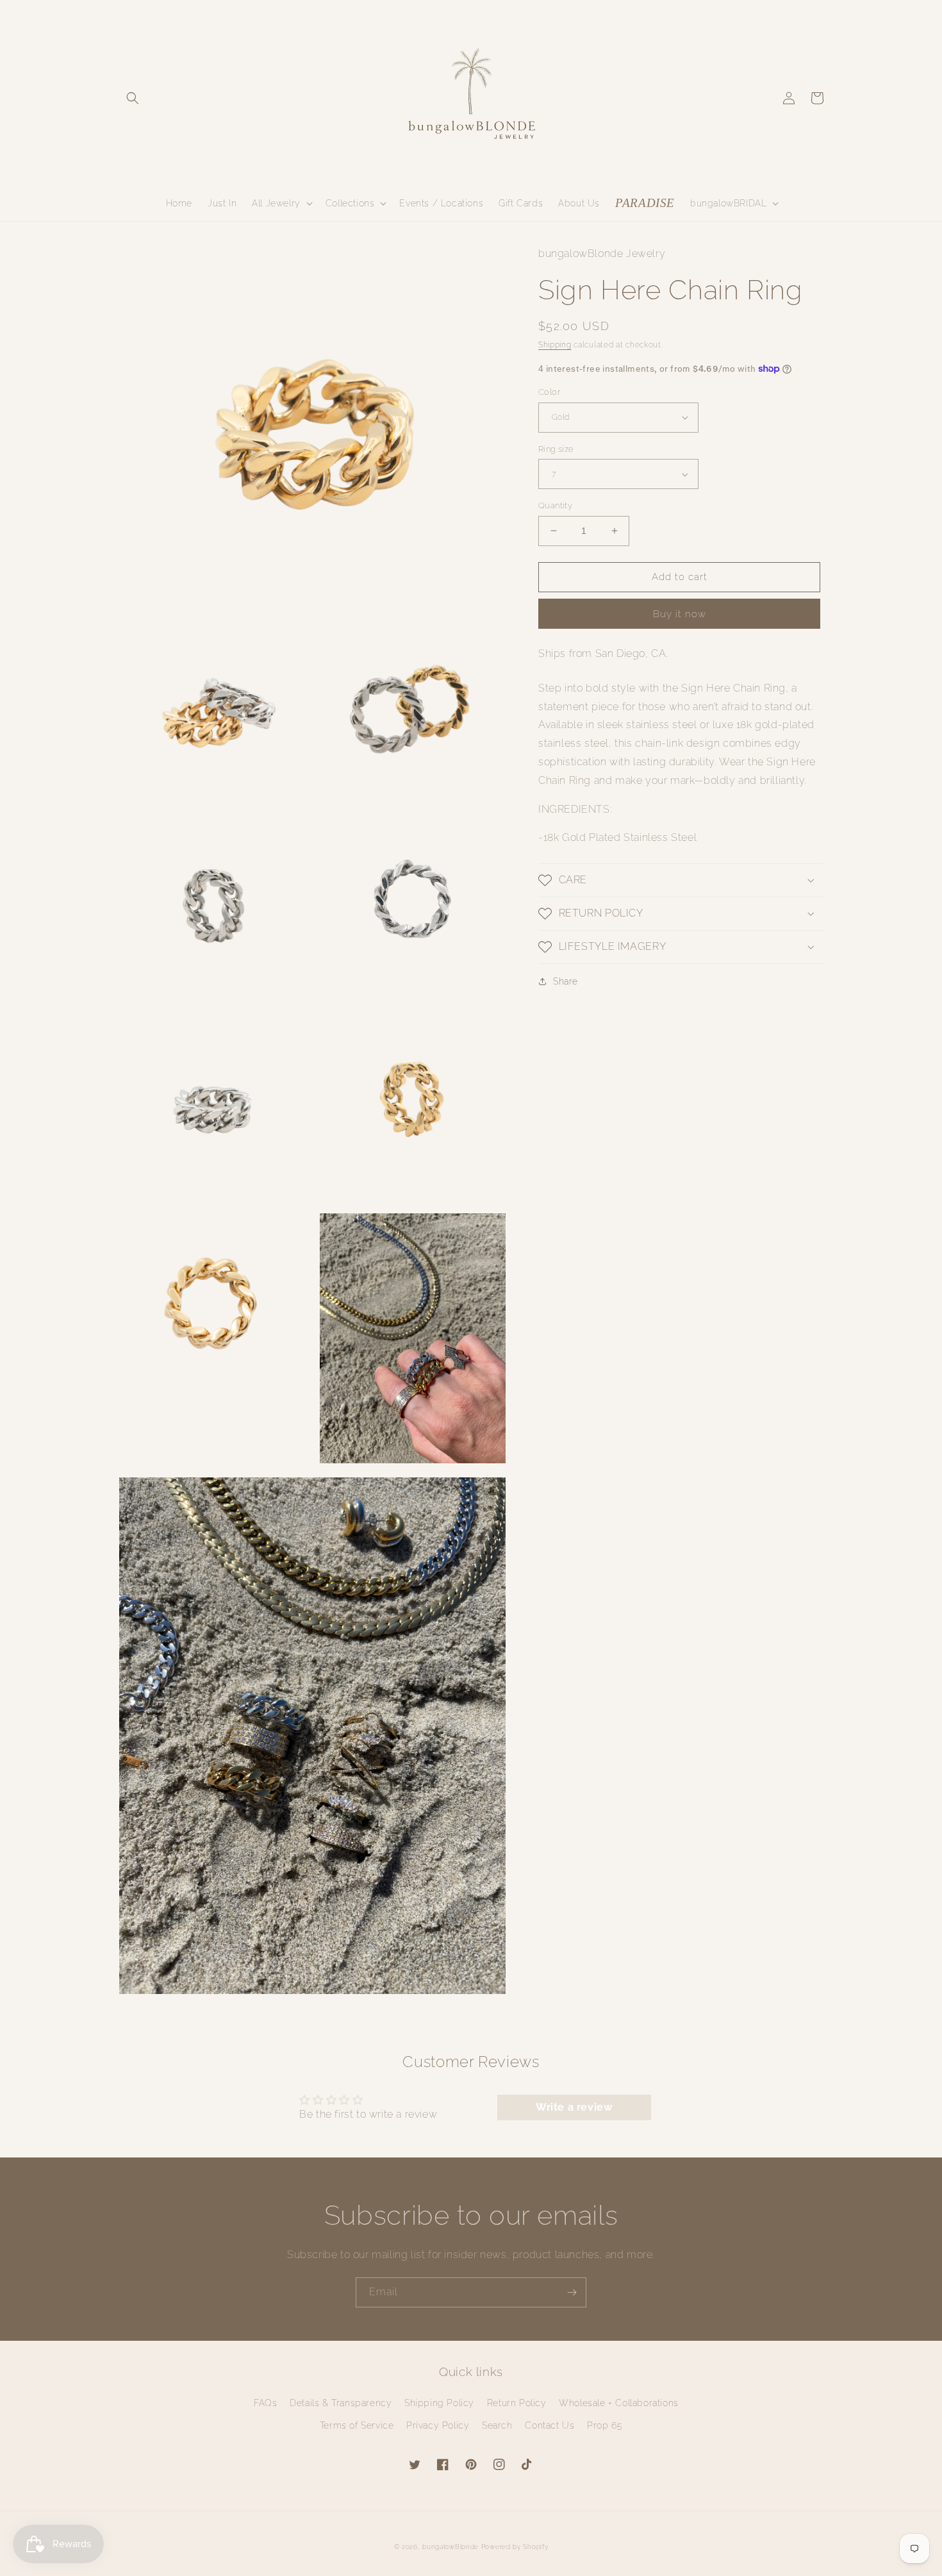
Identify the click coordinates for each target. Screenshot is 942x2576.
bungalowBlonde (450, 2547)
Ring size (556, 449)
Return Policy (517, 2403)
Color (549, 392)
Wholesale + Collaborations (619, 2403)
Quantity (555, 505)
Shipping (555, 344)
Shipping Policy (439, 2403)
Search (497, 2425)
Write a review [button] (574, 2107)
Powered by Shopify (515, 2547)
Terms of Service (357, 2425)
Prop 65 (605, 2425)
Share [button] (566, 981)
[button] (133, 98)
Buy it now (680, 614)
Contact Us (549, 2425)
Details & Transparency (341, 2403)
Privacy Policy (438, 2425)
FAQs (265, 2403)
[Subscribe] (572, 2292)
